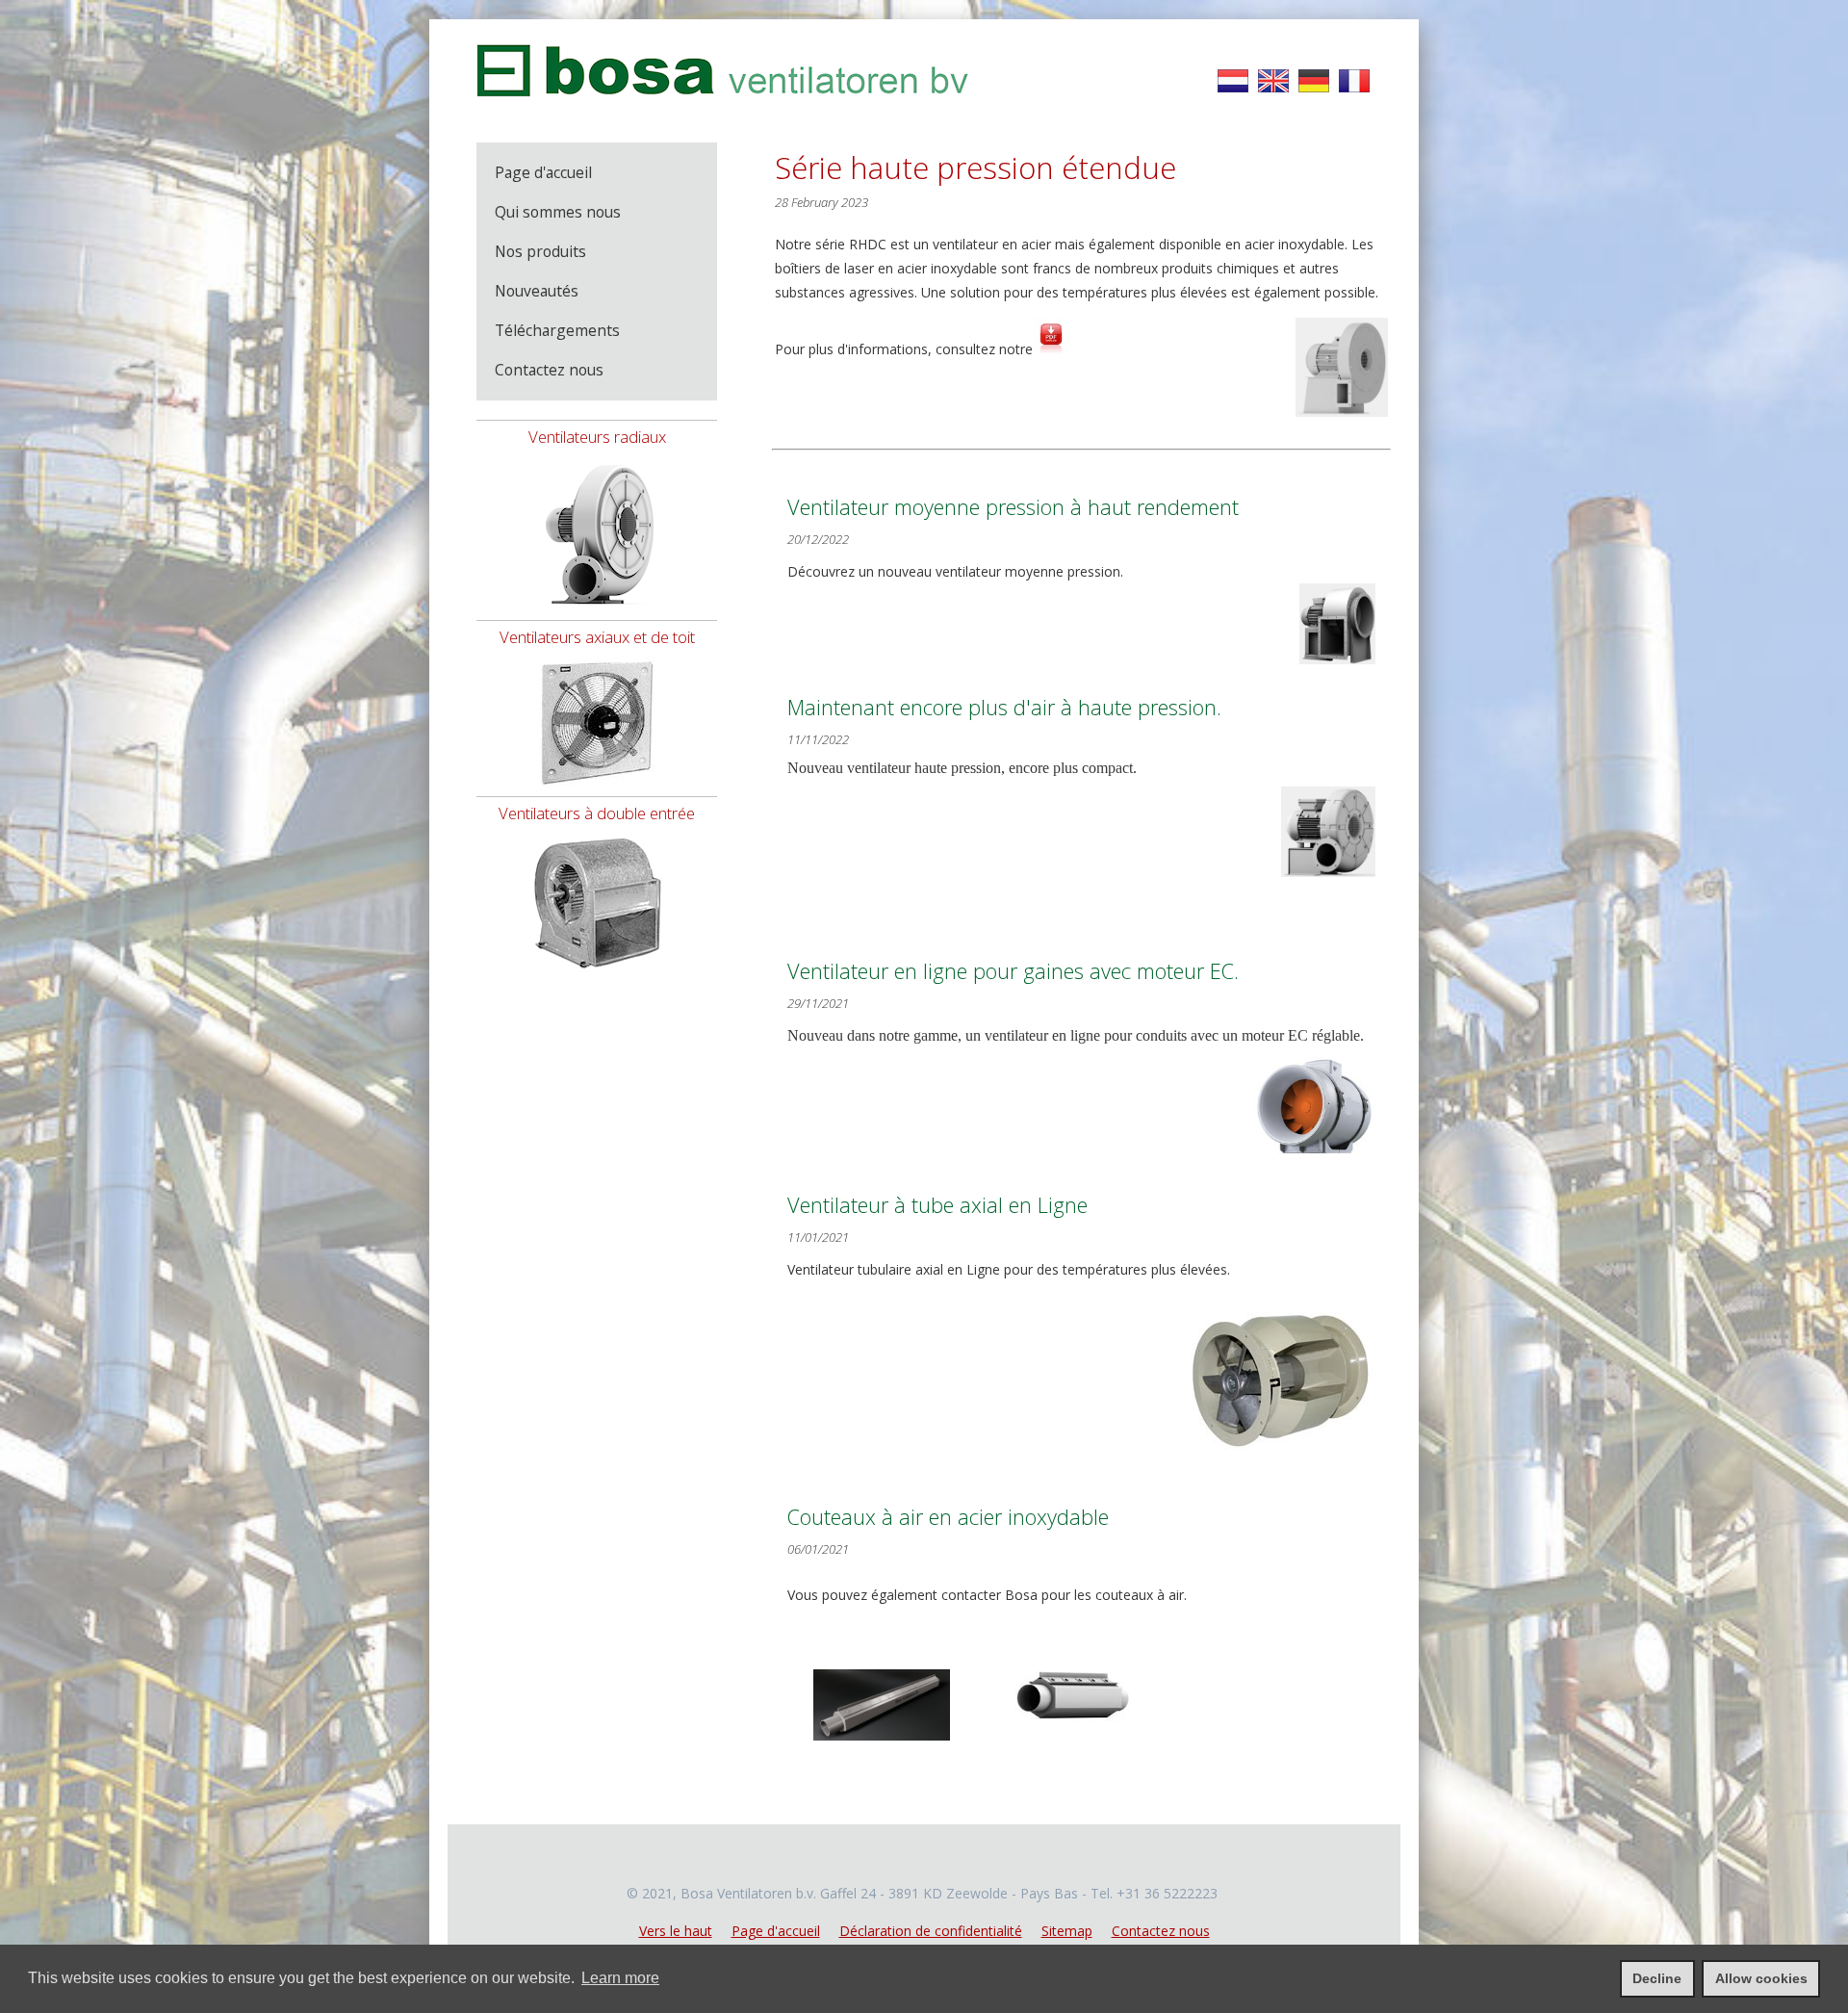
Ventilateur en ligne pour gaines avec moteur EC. (1013, 971)
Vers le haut (676, 1931)
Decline (1657, 1978)
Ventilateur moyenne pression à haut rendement (1013, 507)
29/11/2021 (818, 1003)
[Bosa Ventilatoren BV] (723, 107)
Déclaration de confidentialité (931, 1931)
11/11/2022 (818, 739)
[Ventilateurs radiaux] (597, 615)
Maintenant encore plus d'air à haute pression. (1004, 707)
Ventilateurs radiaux (597, 437)
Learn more (620, 1978)
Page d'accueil (776, 1931)
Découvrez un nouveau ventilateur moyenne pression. (957, 571)
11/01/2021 (818, 1237)
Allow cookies (1761, 1978)
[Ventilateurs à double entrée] (597, 977)
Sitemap (1067, 1931)
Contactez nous (1161, 1931)
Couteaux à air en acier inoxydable (948, 1517)
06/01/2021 (818, 1549)
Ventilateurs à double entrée (597, 813)
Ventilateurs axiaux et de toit (597, 637)
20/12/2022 (818, 539)
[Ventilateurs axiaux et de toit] (597, 791)
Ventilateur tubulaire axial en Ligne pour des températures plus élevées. (1009, 1269)
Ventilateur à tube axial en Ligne (937, 1205)
